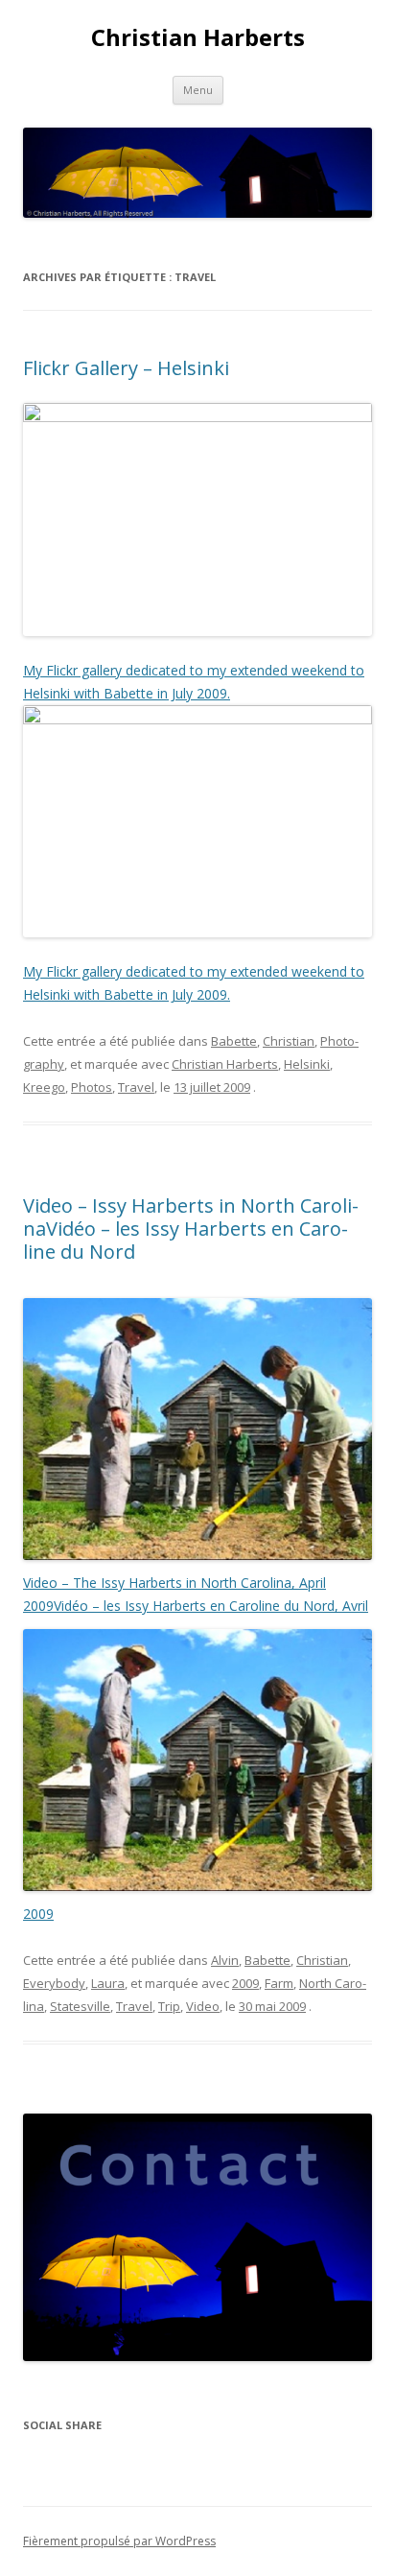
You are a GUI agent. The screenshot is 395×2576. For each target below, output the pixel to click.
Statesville (80, 2006)
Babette (234, 1041)
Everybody (54, 1983)
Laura (108, 1983)
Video (203, 2006)
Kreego (44, 1087)
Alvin (225, 1960)
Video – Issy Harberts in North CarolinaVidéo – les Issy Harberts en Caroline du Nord (191, 1229)
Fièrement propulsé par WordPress (119, 2541)
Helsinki (307, 1064)
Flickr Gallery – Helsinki (126, 368)
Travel (136, 1087)
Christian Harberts (198, 38)
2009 (245, 1983)
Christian (289, 1041)
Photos (92, 1087)
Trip (169, 2006)
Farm (279, 1983)
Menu (198, 90)
